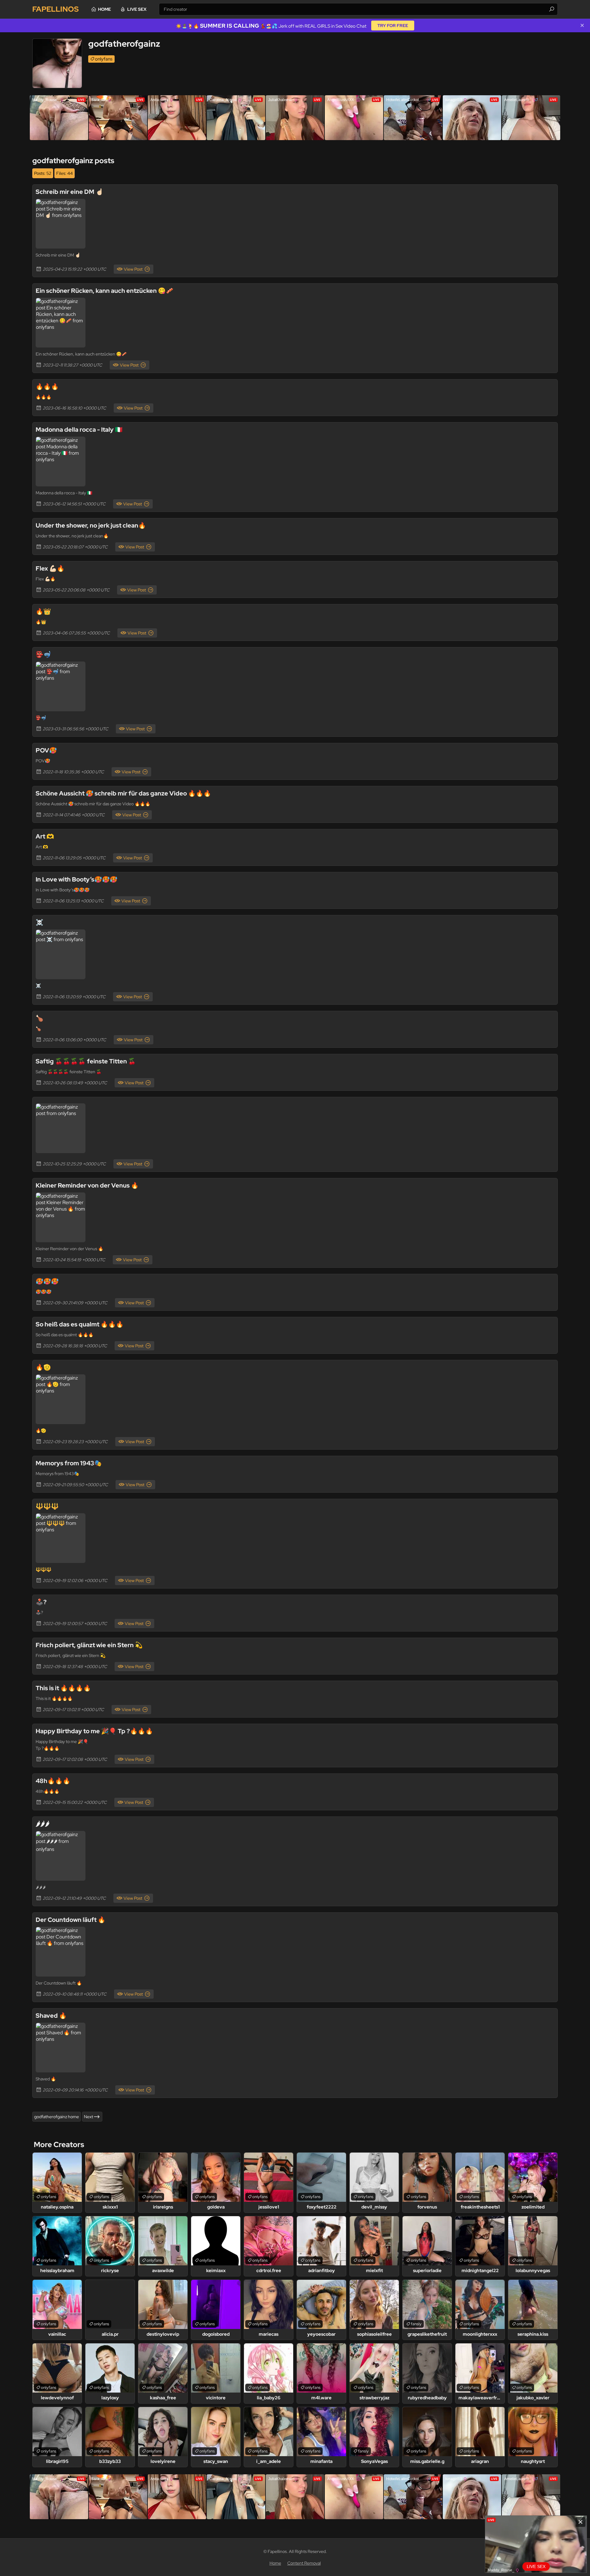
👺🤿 (43, 654)
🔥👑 (43, 611)
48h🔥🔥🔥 (53, 1781)
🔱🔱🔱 (47, 1506)
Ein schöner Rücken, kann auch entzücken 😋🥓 (104, 291)
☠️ (39, 922)
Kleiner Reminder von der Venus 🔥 (87, 1185)
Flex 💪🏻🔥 (50, 568)
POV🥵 (46, 750)
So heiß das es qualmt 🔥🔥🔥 (80, 1324)
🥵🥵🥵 (47, 1281)
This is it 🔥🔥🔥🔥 (63, 1688)
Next (88, 2117)
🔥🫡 (43, 1367)
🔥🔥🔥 (47, 387)
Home (104, 9)
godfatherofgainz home (57, 2117)
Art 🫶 (45, 836)
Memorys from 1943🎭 (69, 1463)
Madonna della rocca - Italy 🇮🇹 (79, 430)
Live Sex (137, 9)
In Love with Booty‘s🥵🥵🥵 (77, 879)
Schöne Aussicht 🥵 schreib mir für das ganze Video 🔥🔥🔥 (123, 793)
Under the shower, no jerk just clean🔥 (91, 525)
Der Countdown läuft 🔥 (71, 1920)
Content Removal (304, 2563)
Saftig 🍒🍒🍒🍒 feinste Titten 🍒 (86, 1061)
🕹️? (41, 1602)
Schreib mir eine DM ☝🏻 (69, 192)
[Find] (552, 9)
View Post (133, 269)
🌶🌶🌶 (43, 1824)
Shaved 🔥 (51, 2016)
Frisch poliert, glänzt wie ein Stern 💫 (89, 1645)
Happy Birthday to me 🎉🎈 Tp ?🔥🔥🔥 (94, 1731)
